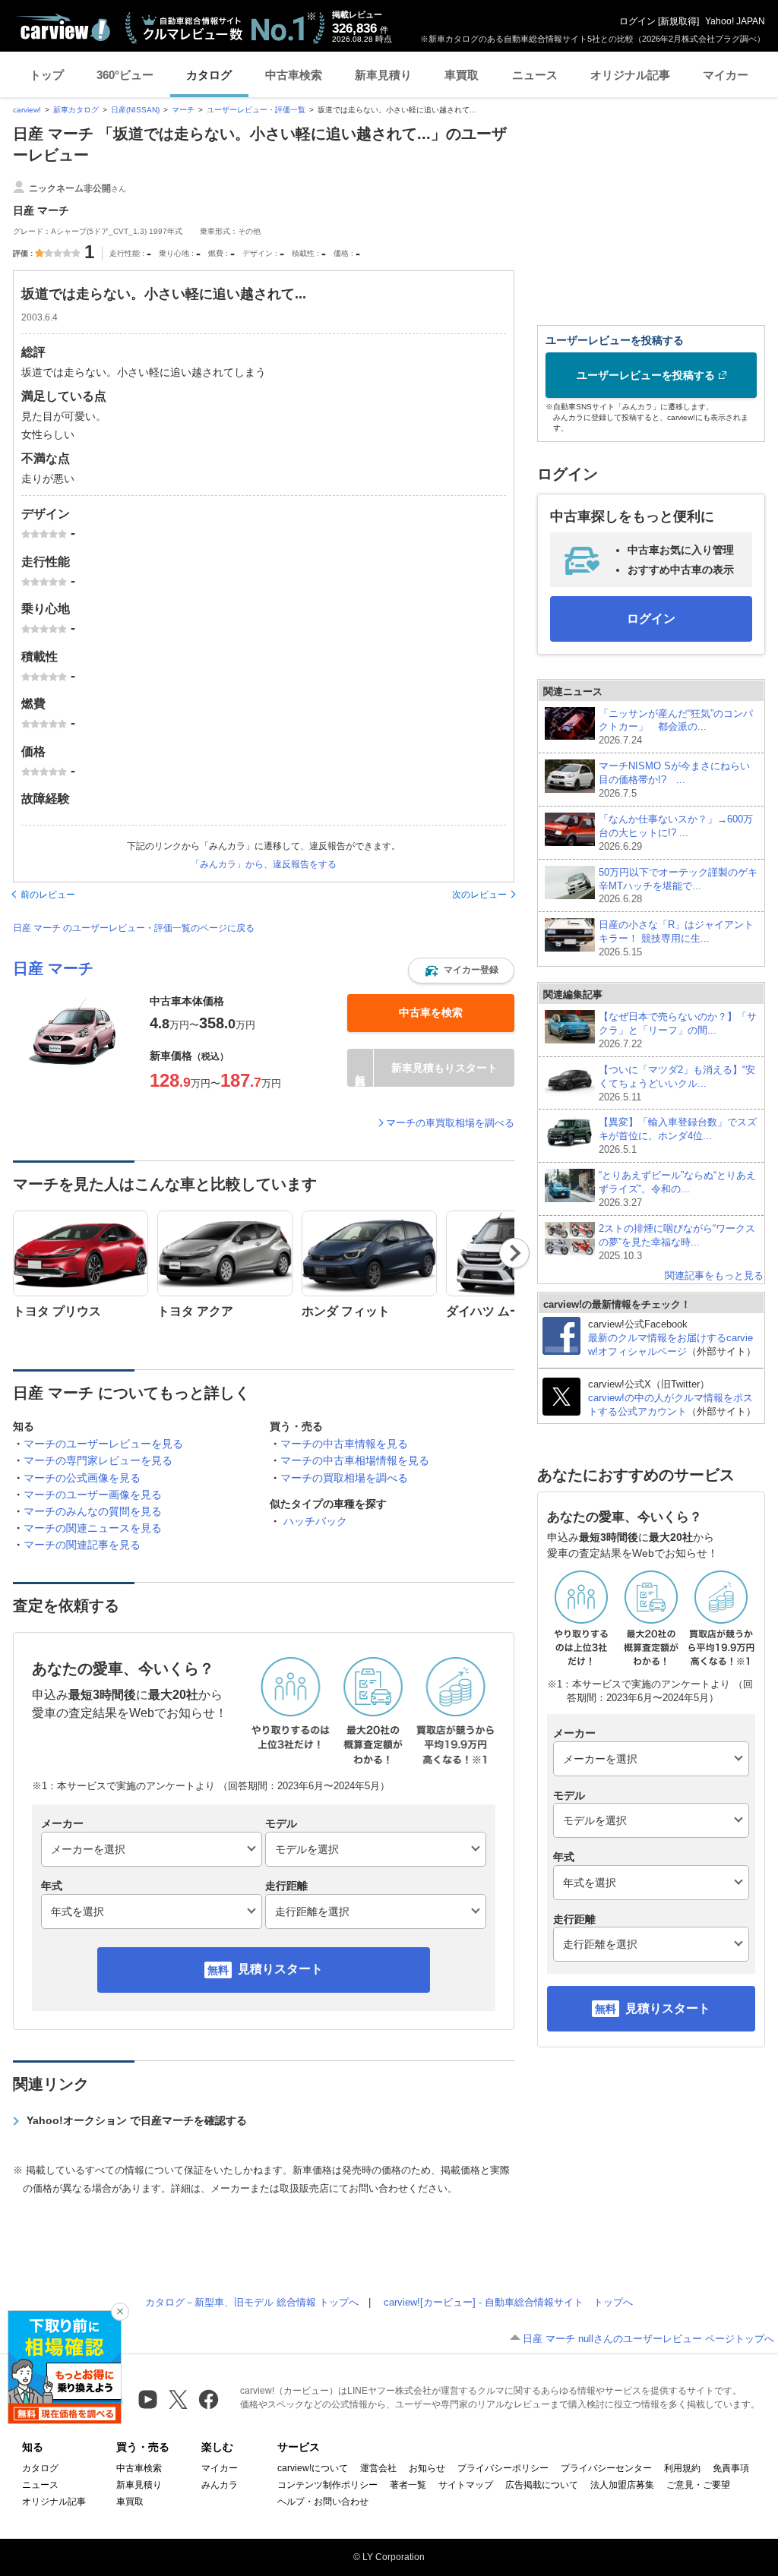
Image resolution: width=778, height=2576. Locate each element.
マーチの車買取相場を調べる (450, 1123)
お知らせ (427, 2468)
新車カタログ (76, 110)
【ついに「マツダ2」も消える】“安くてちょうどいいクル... (677, 1083)
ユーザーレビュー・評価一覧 (256, 110)
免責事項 (731, 2468)
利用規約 (682, 2468)
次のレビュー (479, 895)
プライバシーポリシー (503, 2468)
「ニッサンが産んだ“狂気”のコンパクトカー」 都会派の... (676, 727)
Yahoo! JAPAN (735, 21)
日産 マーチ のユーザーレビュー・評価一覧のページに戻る (134, 928)
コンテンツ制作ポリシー (327, 2485)
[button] (461, 971)
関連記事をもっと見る (714, 1275)
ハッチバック (315, 1521)
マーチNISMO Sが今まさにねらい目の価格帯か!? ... (674, 780)
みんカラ (220, 2485)
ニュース (535, 75)
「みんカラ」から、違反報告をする (264, 864)
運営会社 (378, 2468)
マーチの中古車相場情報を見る (355, 1460)
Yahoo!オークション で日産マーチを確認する (137, 2120)
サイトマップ (466, 2485)
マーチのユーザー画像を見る (93, 1495)
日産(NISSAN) (135, 110)
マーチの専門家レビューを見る (98, 1460)
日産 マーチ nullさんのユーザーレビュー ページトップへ (648, 2339)
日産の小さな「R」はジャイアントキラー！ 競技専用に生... (676, 938)
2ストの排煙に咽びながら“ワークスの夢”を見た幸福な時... (677, 1242)
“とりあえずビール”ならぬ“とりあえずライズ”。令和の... (677, 1189)
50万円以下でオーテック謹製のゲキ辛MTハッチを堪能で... (678, 886)
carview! (27, 110)
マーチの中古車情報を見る (344, 1444)
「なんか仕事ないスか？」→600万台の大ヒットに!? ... (676, 833)
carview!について (313, 2468)
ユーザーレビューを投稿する (646, 375)
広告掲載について (542, 2485)
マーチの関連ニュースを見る (93, 1528)
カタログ (209, 75)
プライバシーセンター (606, 2468)
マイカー (726, 75)
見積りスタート (280, 1969)
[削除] (120, 2312)
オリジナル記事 (630, 75)
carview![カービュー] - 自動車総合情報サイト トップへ (508, 2302)
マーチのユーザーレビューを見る (103, 1444)
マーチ (183, 110)
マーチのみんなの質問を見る (93, 1511)
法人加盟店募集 (622, 2485)
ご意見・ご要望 (698, 2485)
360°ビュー (125, 75)
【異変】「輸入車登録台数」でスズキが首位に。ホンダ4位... (678, 1136)
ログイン (637, 21)
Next (515, 1253)
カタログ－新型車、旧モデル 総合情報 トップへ (252, 2302)
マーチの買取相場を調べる (344, 1478)
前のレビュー (48, 895)
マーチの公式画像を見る (82, 1478)
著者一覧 (408, 2485)
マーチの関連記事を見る (82, 1545)
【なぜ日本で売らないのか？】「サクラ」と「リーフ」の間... (678, 1030)
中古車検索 (294, 75)
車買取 (462, 75)
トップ (47, 75)
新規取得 (678, 21)
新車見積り (383, 75)
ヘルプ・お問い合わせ (323, 2502)
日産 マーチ (53, 968)
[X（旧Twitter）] (178, 2399)
